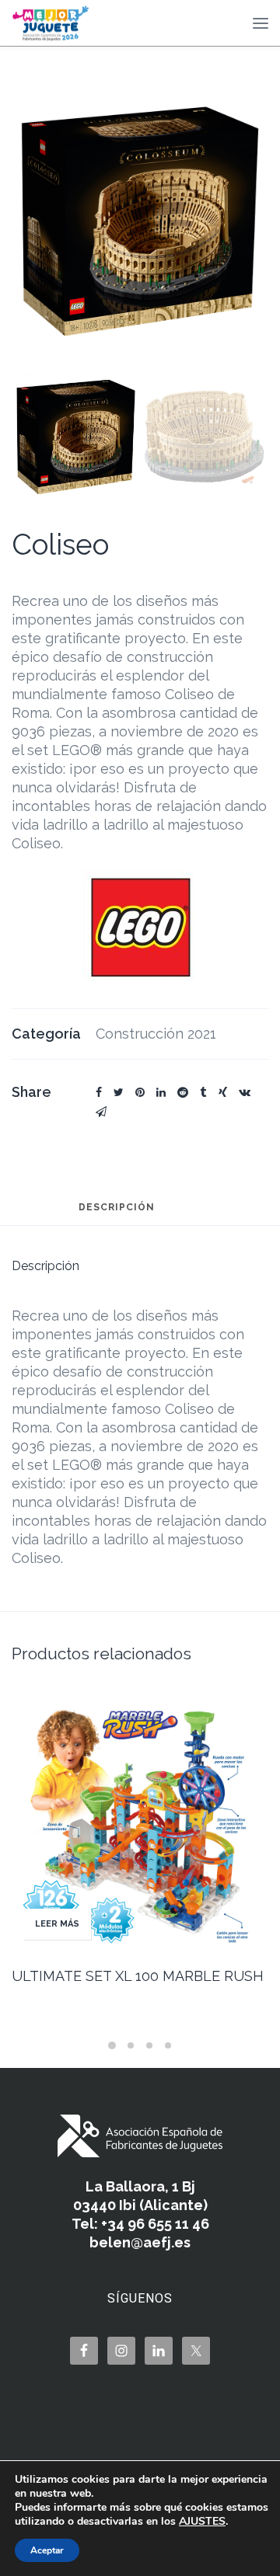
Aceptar (47, 2550)
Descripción (117, 1208)
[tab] (117, 1214)
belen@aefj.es (140, 2242)
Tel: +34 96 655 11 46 (140, 2224)
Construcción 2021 (156, 1034)
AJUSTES (202, 2522)
